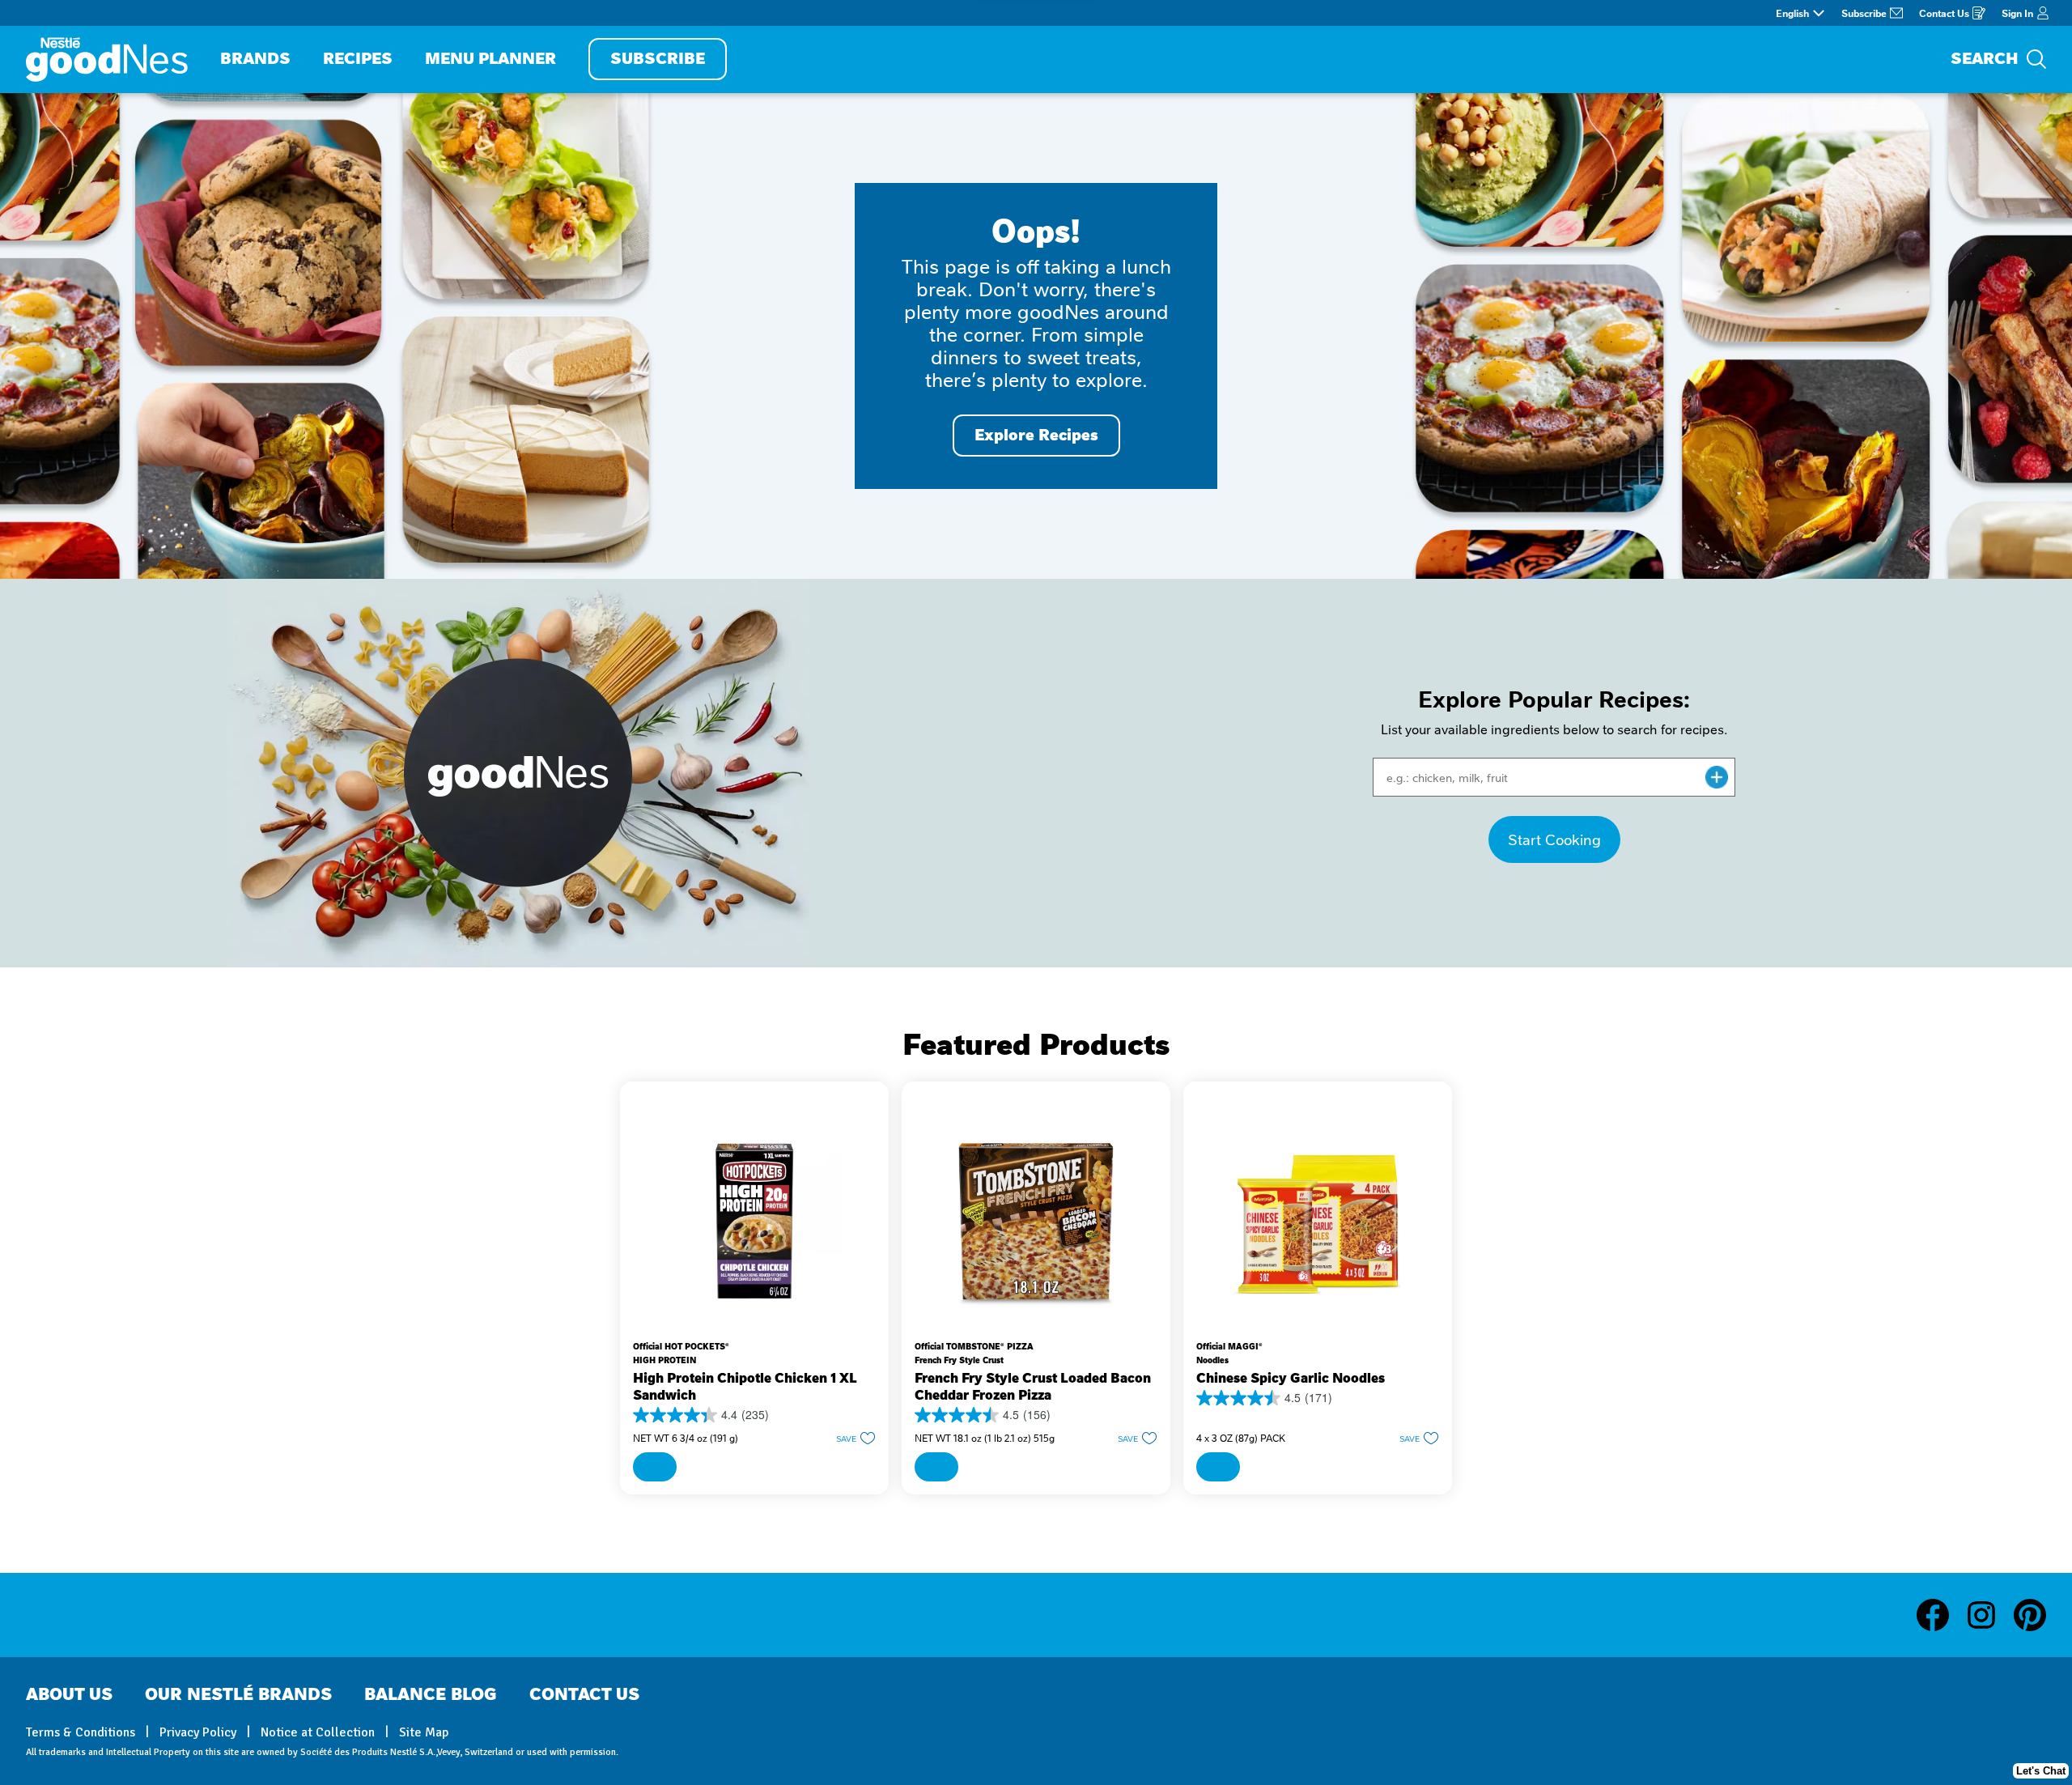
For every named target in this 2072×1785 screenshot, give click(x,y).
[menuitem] (255, 59)
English (1792, 13)
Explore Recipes (1036, 435)
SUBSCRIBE (658, 59)
